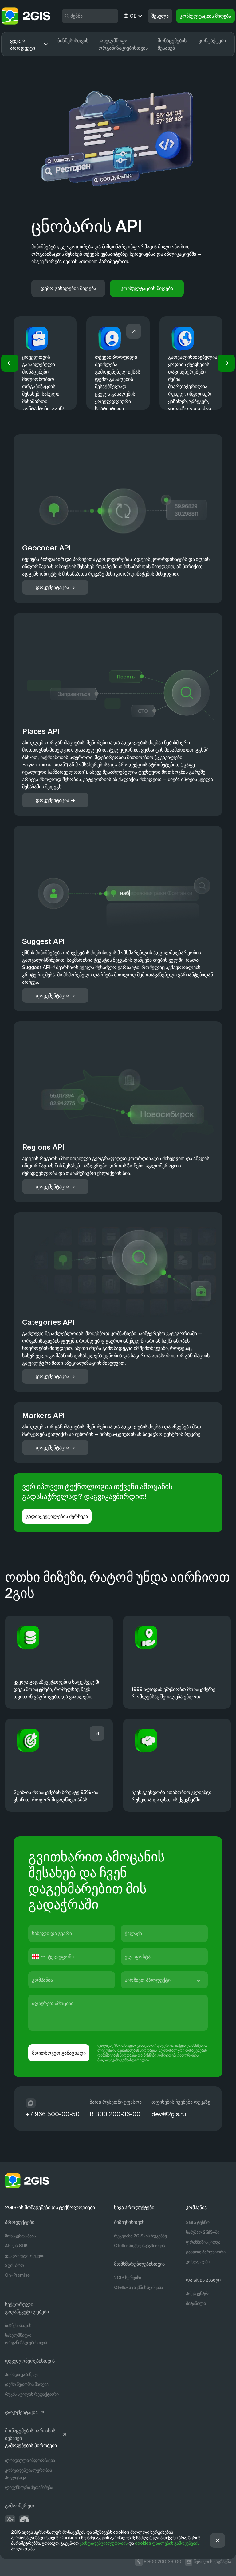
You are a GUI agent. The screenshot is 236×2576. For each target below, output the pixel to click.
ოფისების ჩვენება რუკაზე (181, 2102)
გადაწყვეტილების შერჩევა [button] (57, 1516)
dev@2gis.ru (169, 2114)
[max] (31, 2103)
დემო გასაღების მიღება (68, 288)
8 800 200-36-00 (115, 2114)
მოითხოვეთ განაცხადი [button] (59, 2053)
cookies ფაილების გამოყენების (167, 2543)
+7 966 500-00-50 (53, 2114)
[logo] (26, 16)
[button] (10, 363)
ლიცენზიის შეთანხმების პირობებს (127, 2050)
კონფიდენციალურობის (104, 2543)
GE (133, 16)
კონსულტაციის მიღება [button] (205, 16)
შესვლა (160, 16)
